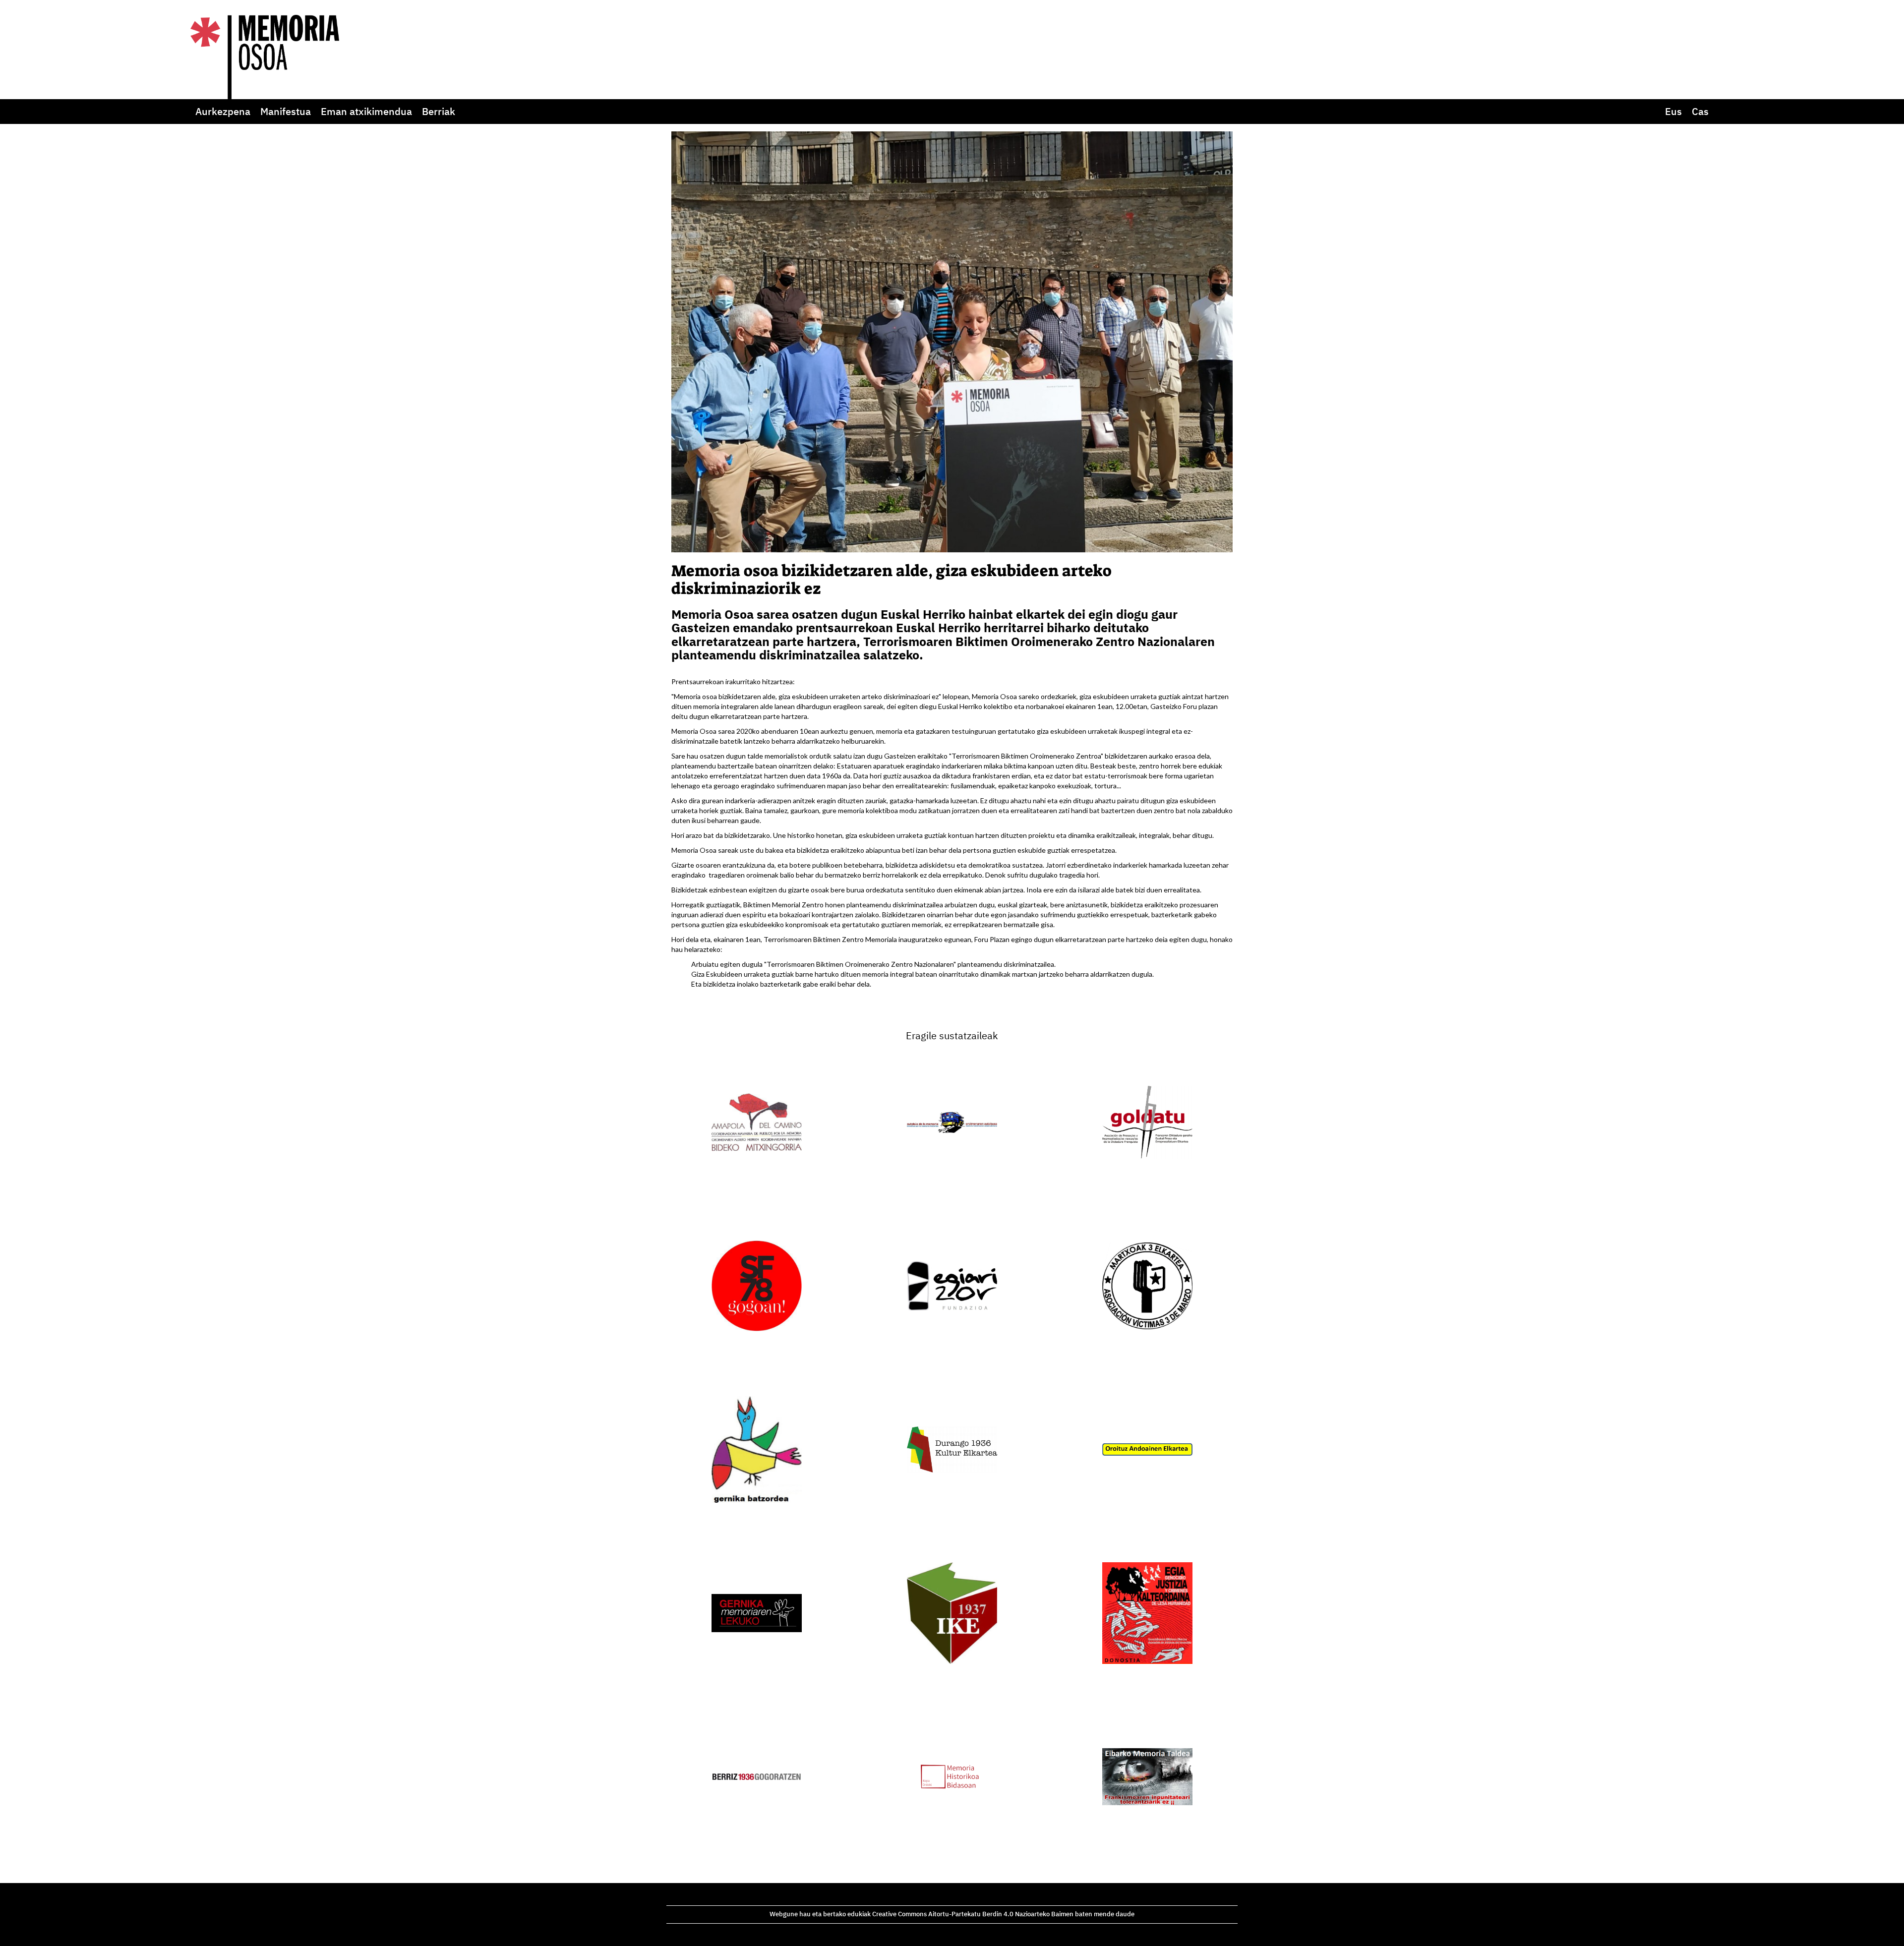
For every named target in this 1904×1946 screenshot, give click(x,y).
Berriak (439, 111)
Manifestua (286, 111)
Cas (1700, 111)
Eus (1673, 111)
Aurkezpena (223, 111)
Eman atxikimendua (366, 111)
